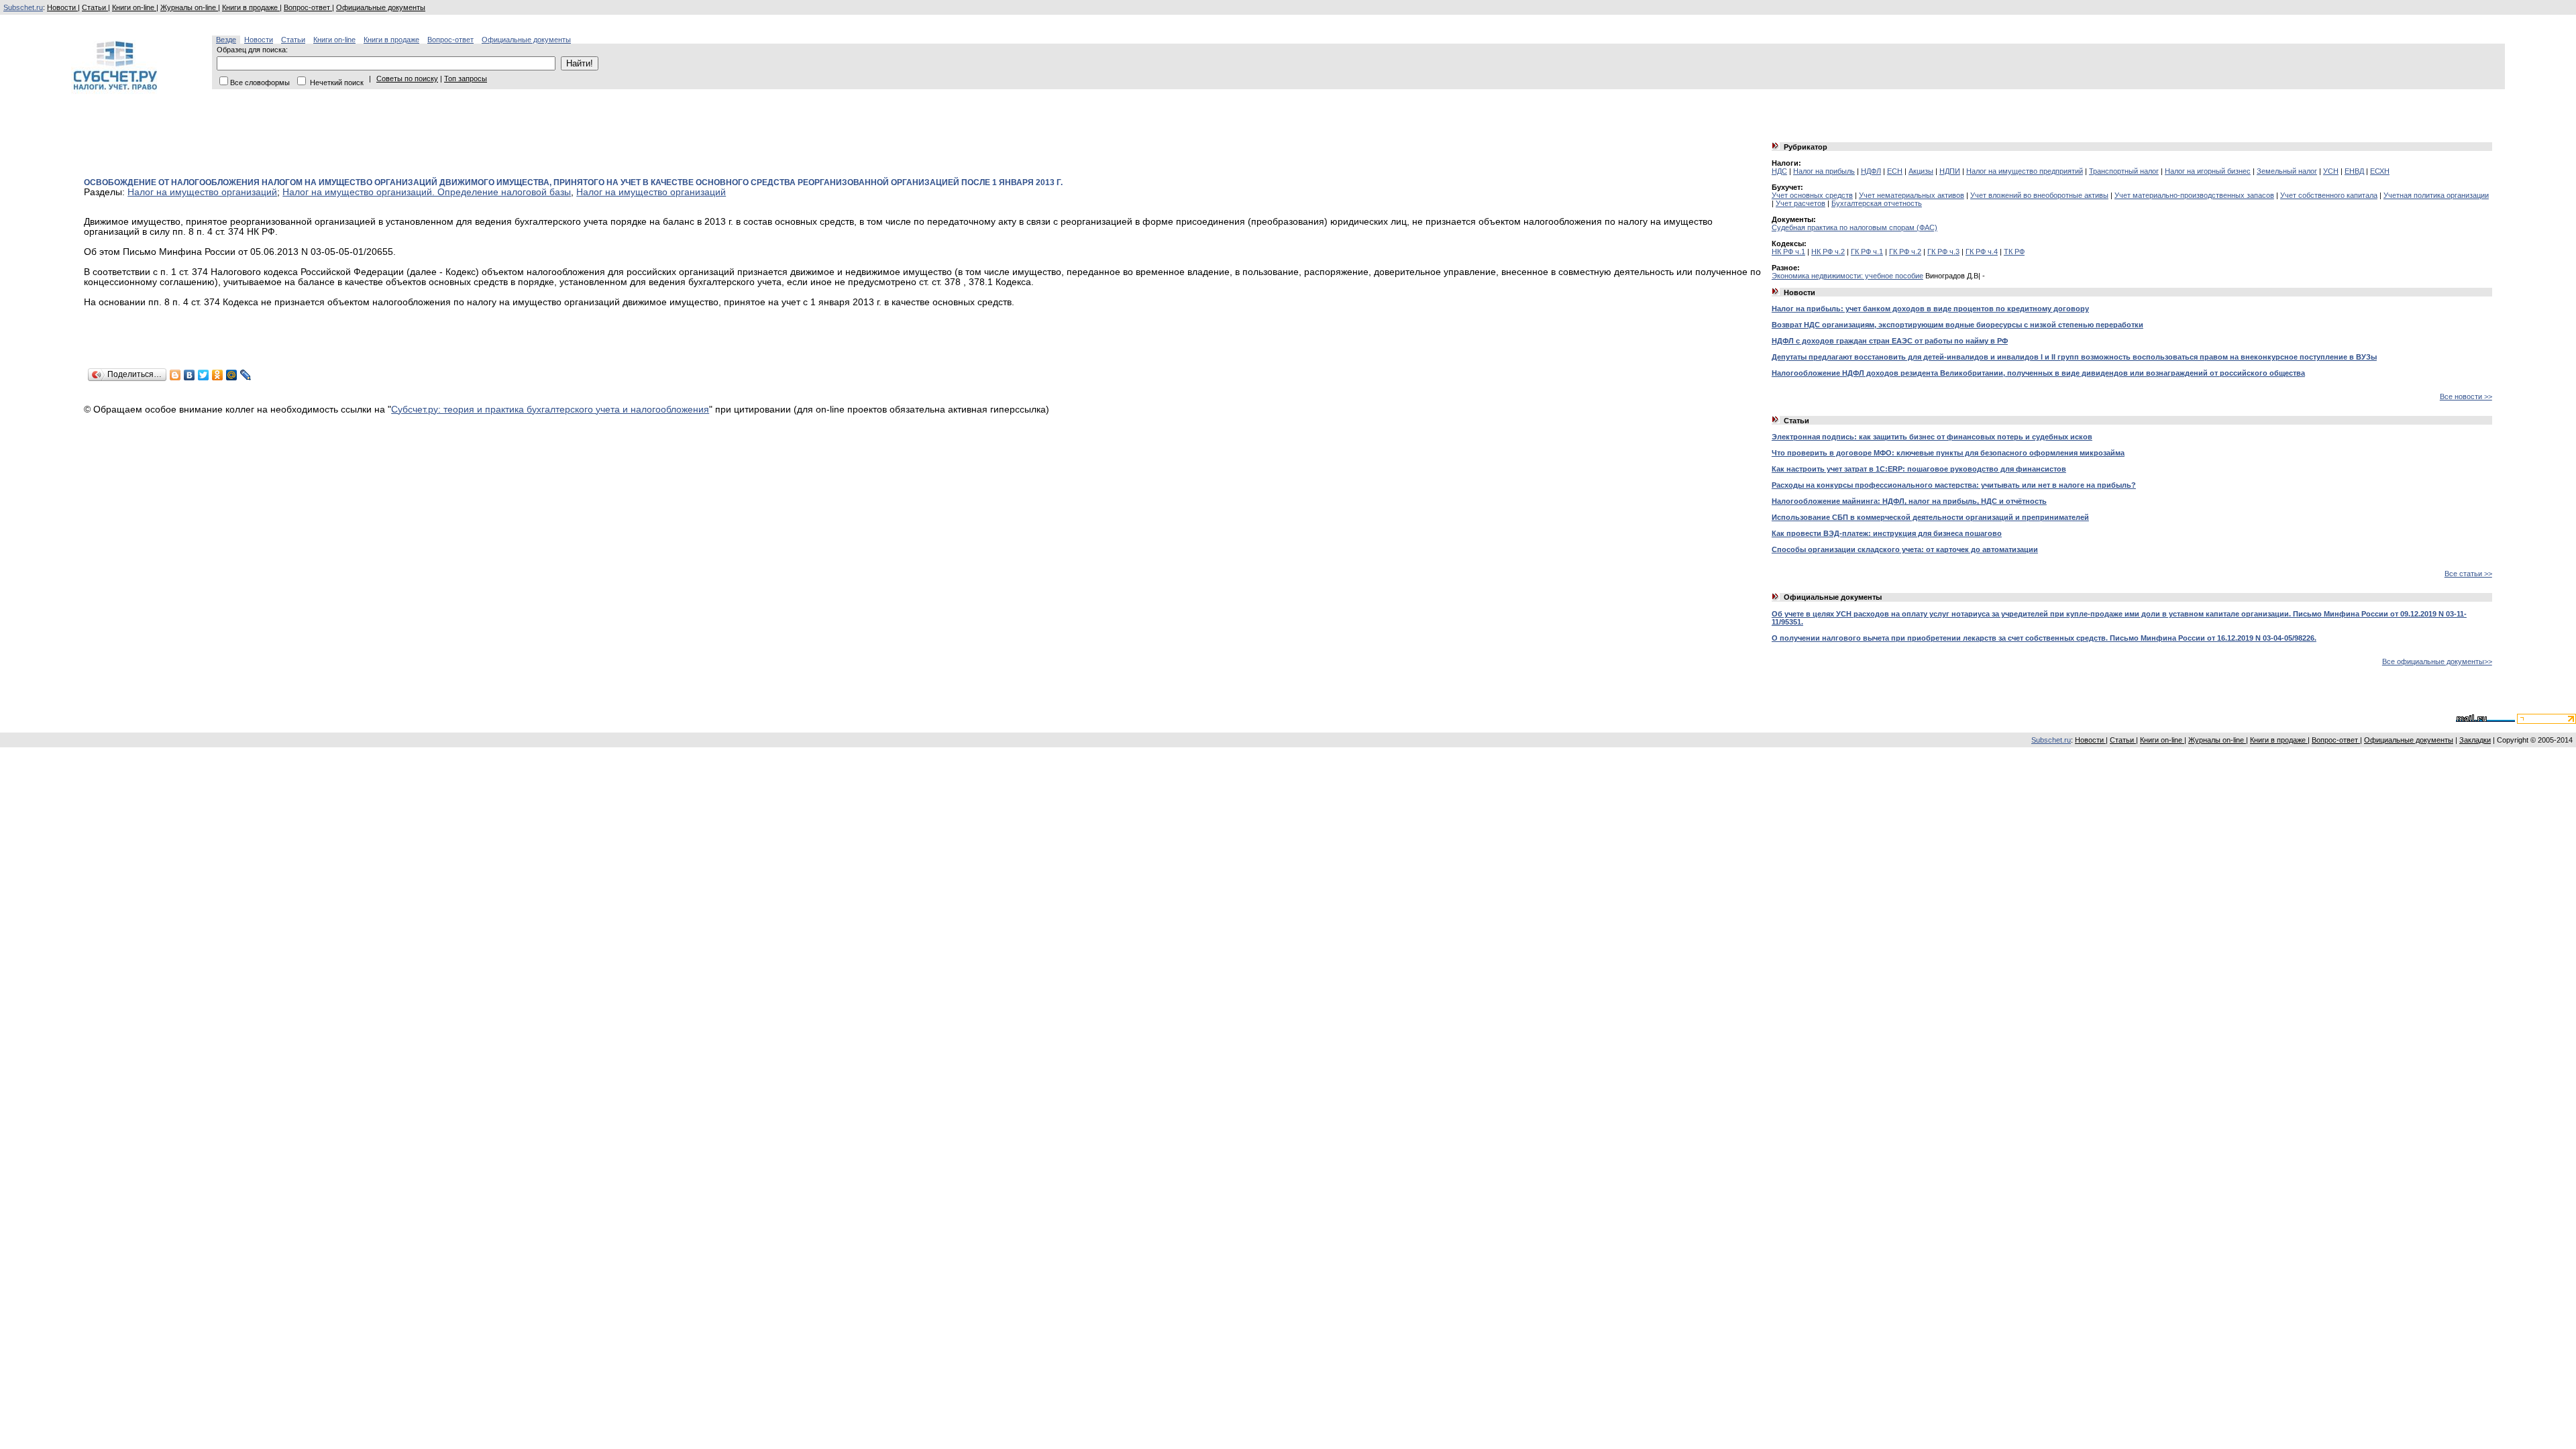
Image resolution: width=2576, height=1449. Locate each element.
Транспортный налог (2124, 171)
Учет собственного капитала (2329, 195)
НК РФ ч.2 (1828, 252)
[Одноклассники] (218, 375)
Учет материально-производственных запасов (2194, 195)
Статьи (95, 7)
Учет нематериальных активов (1912, 195)
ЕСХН (2380, 171)
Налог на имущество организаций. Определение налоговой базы (427, 192)
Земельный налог (2287, 171)
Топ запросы (466, 78)
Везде (226, 40)
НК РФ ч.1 (1788, 252)
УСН (2331, 171)
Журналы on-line (189, 7)
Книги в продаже (251, 7)
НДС (1779, 171)
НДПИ (1950, 171)
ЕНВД (2354, 171)
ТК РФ (2014, 252)
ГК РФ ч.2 (1905, 252)
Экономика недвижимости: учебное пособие (1847, 276)
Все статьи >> (2468, 574)
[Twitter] (204, 375)
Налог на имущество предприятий (2025, 171)
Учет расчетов (1801, 203)
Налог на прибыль (1824, 171)
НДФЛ (1871, 171)
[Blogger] (175, 375)
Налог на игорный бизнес (2208, 171)
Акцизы (1921, 171)
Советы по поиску (407, 78)
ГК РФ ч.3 (1943, 252)
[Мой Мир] (232, 375)
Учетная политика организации (2436, 195)
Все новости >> (2466, 396)
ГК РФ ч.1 (1867, 252)
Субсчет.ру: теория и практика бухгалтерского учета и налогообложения (550, 410)
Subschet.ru (23, 7)
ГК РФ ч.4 (1982, 252)
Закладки (2475, 740)
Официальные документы (381, 7)
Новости (62, 7)
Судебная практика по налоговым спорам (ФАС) (1855, 227)
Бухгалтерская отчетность (1877, 203)
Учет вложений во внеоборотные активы (2039, 195)
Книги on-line (134, 7)
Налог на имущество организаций (202, 192)
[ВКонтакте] (190, 375)
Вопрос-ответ (308, 7)
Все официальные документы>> (2437, 661)
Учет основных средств (1812, 195)
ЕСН (1895, 171)
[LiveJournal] (246, 375)
